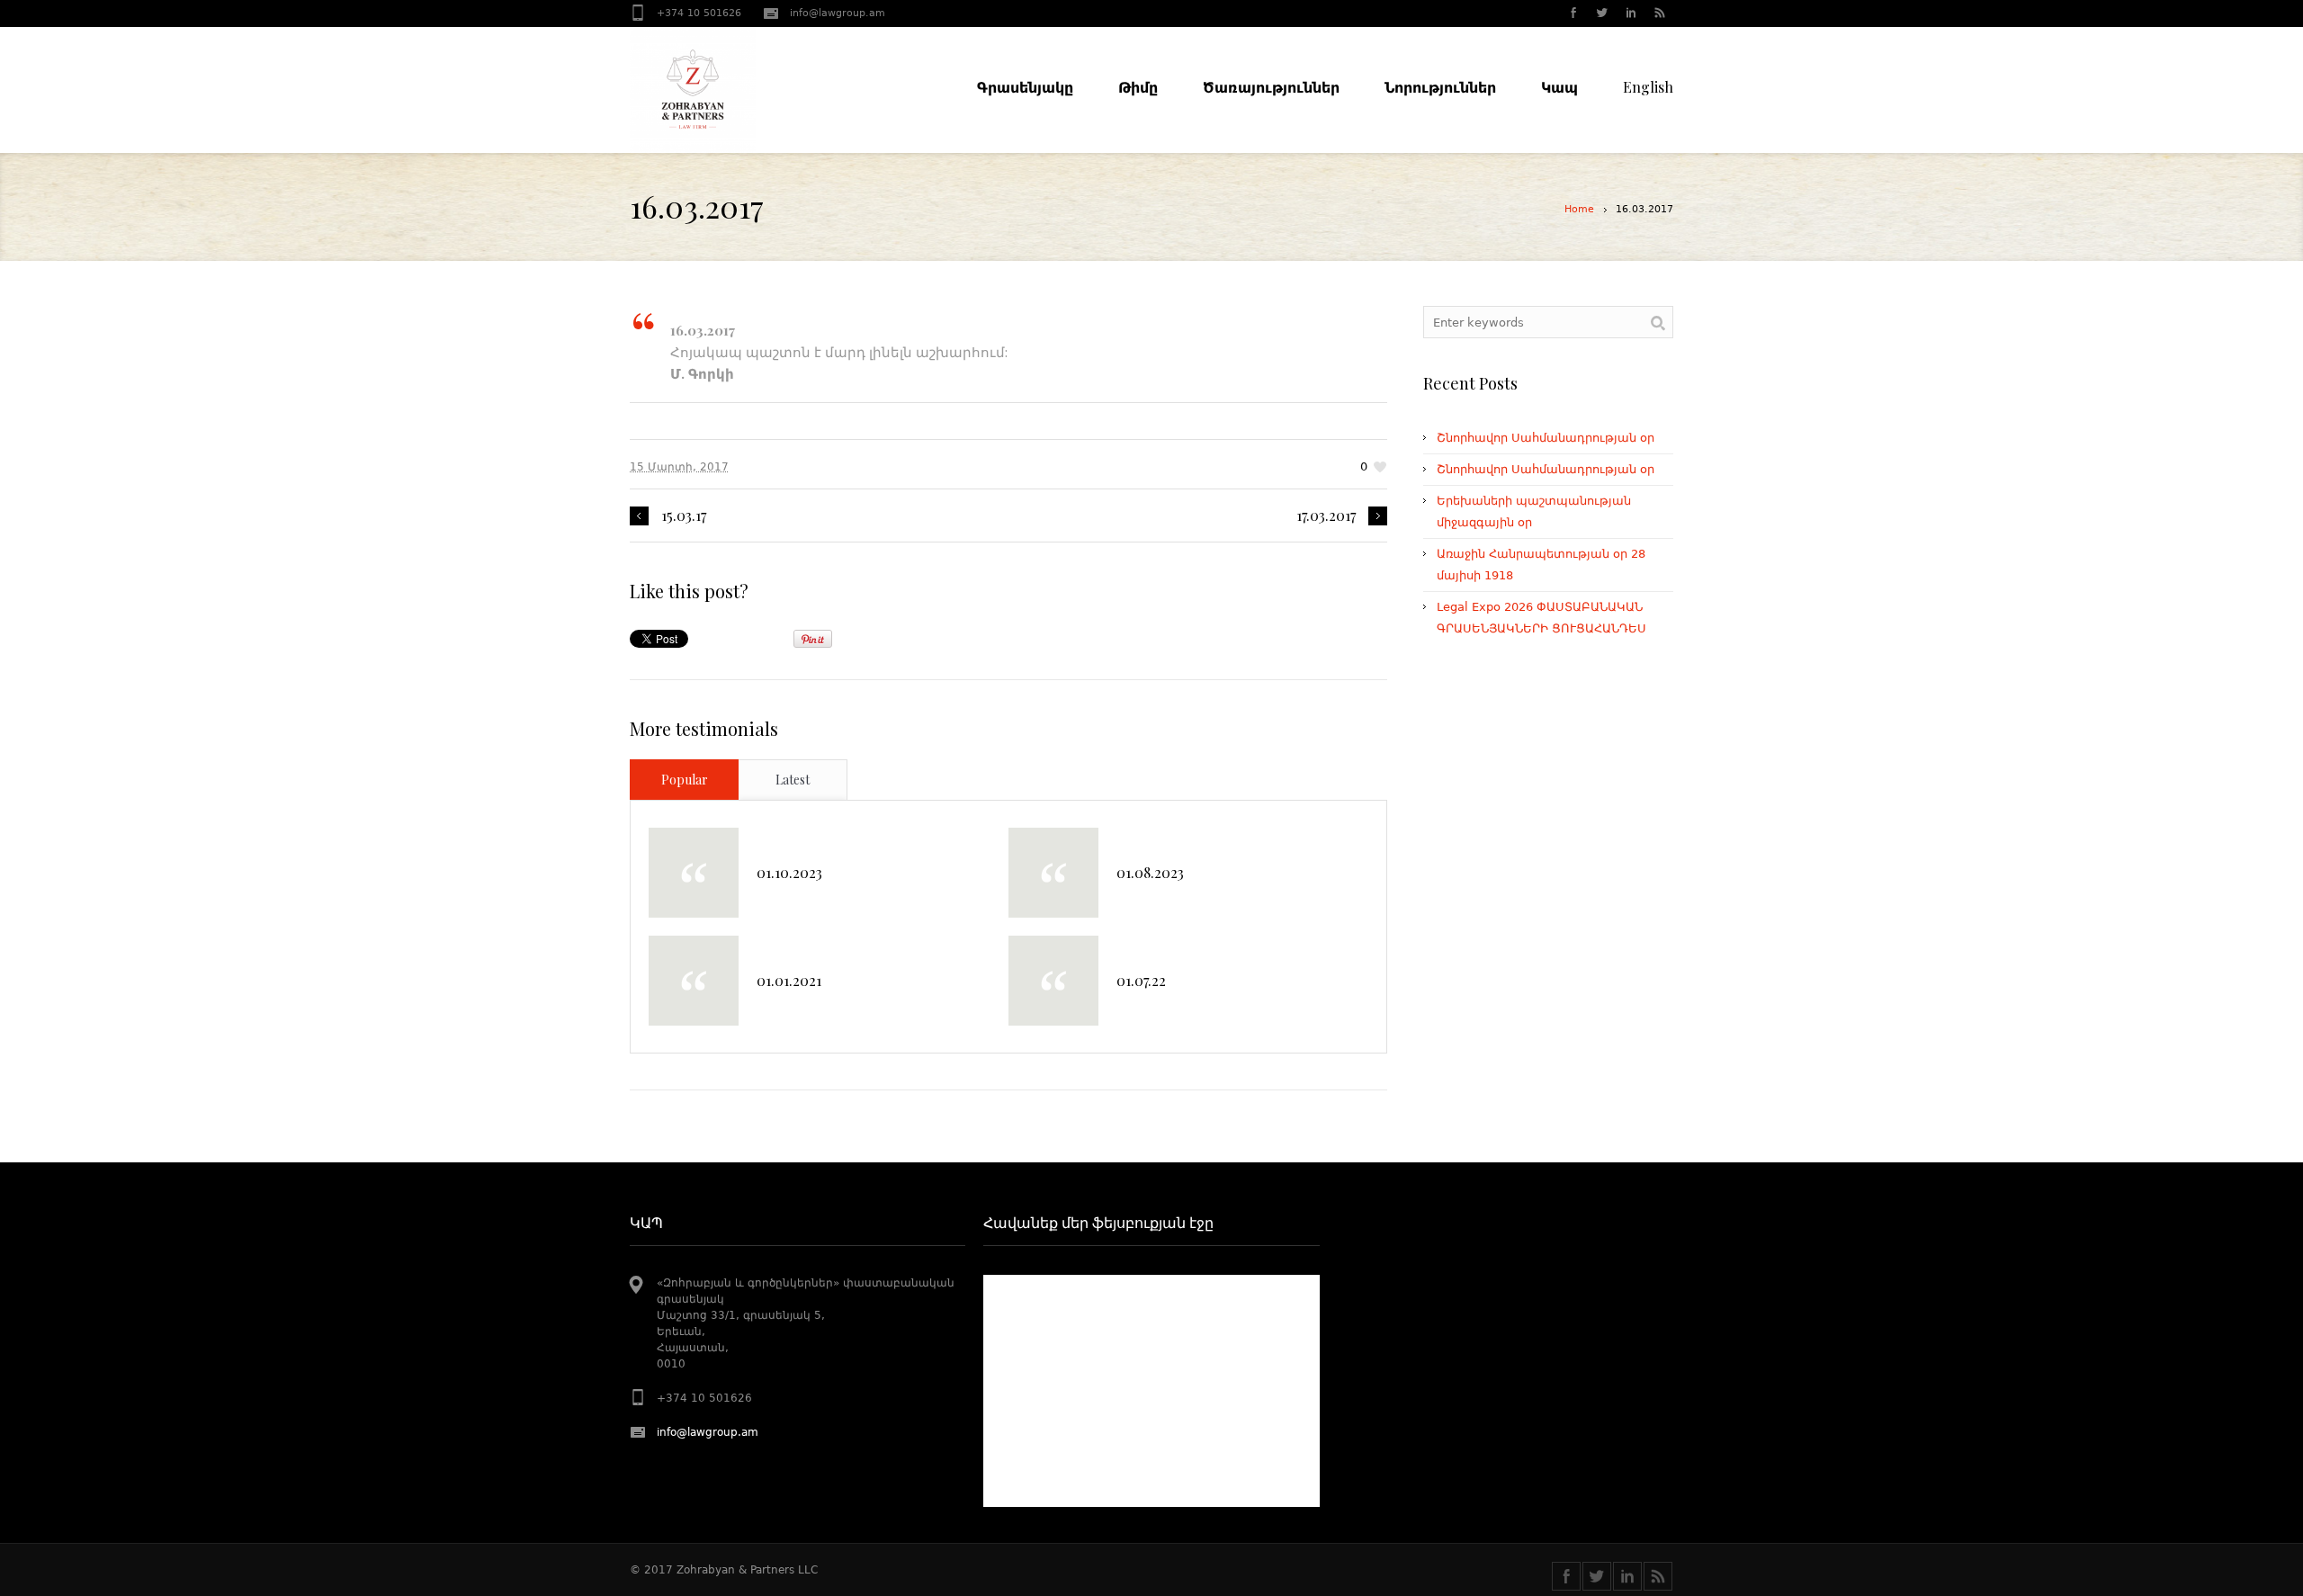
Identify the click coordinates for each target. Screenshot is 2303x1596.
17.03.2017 (1326, 516)
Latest (793, 780)
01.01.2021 (789, 980)
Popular (685, 780)
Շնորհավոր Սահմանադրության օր (1546, 438)
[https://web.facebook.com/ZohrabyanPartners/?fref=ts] (1566, 1576)
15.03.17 (684, 516)
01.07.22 (1141, 980)
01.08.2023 (1150, 872)
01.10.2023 (789, 872)
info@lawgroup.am (838, 13)
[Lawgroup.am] (729, 90)
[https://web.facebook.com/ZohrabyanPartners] (1573, 14)
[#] (1601, 14)
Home (1579, 209)
